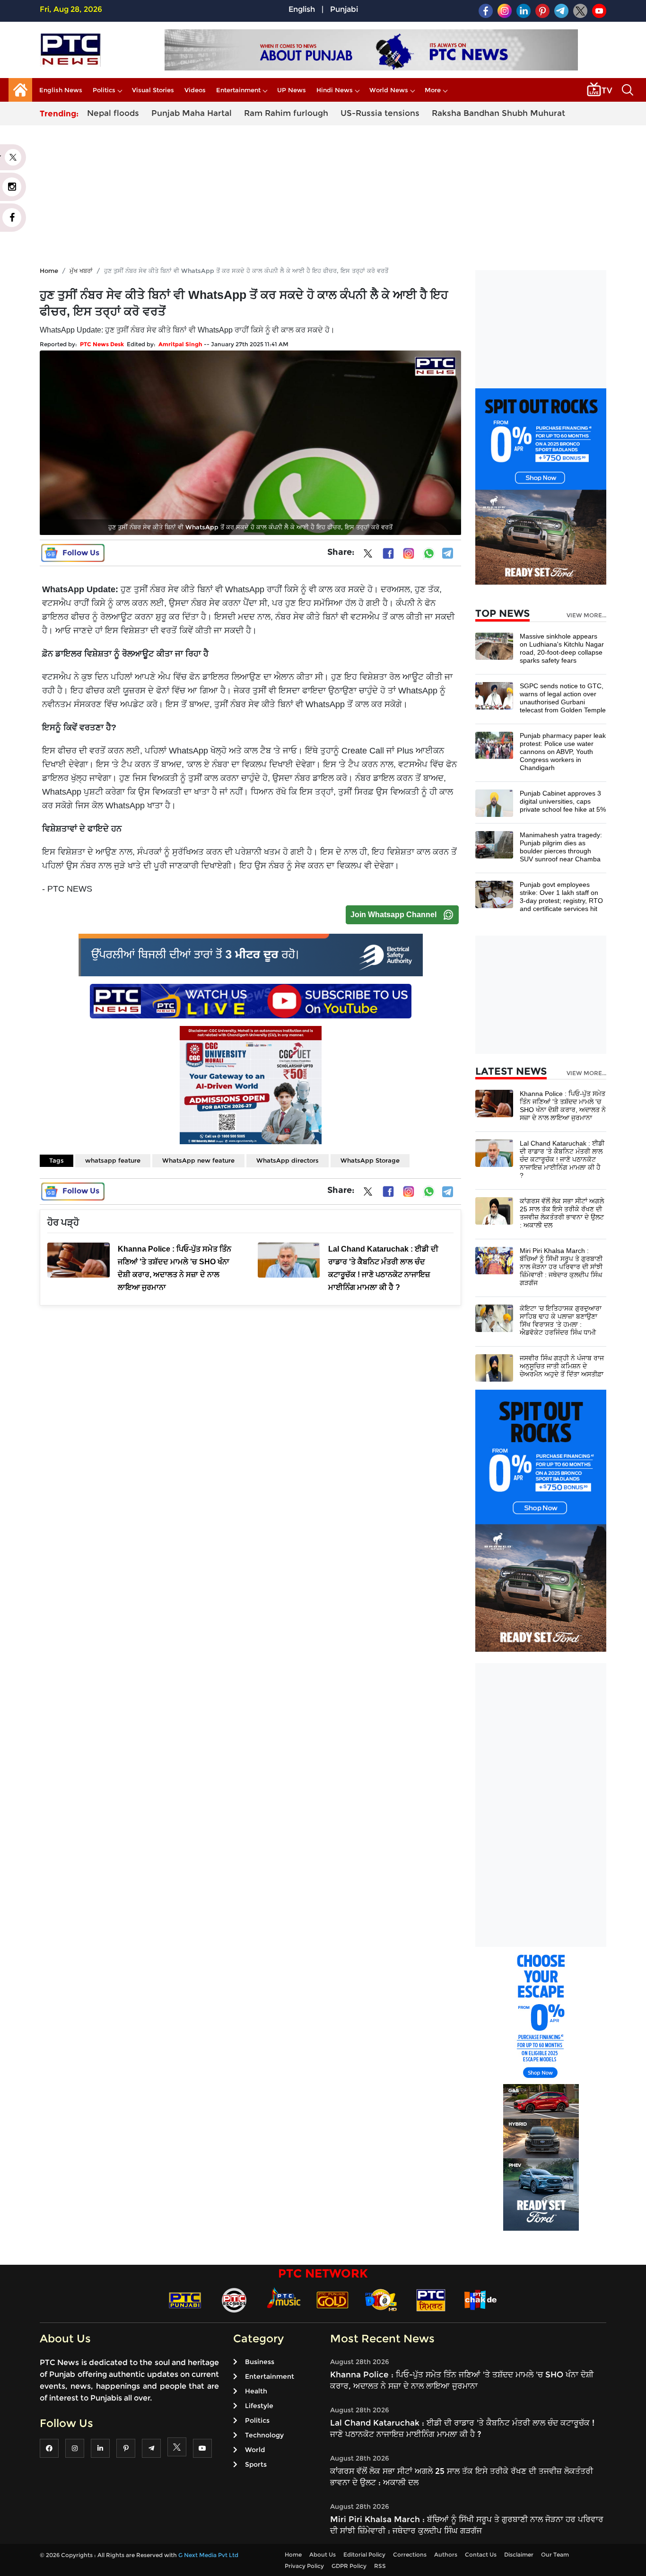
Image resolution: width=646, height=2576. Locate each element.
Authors (446, 2554)
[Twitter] (368, 555)
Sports (256, 2464)
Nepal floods (113, 113)
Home (49, 271)
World (255, 2450)
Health (256, 2391)
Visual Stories (153, 90)
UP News (292, 90)
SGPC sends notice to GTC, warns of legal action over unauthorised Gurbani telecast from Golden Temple (563, 698)
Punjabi (344, 9)
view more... (586, 615)
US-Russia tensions (380, 113)
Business (260, 2362)
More (433, 90)
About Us (323, 2554)
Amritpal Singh (180, 344)
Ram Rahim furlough (286, 113)
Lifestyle (259, 2406)
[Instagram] (409, 553)
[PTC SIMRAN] (431, 2300)
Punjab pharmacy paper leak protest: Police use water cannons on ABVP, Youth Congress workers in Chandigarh (563, 752)
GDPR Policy (349, 2566)
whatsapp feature (113, 1160)
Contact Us (481, 2554)
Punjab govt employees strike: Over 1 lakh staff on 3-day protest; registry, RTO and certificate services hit (561, 897)
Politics (104, 90)
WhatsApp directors (288, 1160)
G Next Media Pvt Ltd (208, 2555)
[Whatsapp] (429, 553)
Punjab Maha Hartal (192, 113)
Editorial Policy (364, 2554)
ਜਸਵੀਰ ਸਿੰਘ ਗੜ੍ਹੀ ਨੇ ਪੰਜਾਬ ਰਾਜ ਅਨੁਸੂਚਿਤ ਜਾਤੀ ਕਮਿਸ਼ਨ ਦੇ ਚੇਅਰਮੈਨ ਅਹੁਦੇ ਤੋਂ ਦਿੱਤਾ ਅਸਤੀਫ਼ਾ (562, 1366)
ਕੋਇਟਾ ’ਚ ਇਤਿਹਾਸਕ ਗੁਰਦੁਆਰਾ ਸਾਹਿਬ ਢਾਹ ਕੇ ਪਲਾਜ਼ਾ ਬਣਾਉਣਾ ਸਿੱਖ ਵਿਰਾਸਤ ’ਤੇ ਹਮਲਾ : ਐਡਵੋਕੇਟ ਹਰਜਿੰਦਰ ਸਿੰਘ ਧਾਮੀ (561, 1320)
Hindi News (335, 90)
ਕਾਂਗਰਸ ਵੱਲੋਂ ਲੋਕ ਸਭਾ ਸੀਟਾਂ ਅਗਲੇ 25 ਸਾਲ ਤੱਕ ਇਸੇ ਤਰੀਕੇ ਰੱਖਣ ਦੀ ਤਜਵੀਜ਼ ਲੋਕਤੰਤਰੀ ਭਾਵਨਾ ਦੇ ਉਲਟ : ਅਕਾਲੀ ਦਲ (562, 1213)
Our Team (555, 2554)
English (302, 9)
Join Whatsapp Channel (393, 915)
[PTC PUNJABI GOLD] (332, 2300)
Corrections (410, 2554)
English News (61, 90)
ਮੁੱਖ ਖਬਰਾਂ (81, 271)
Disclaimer (519, 2554)
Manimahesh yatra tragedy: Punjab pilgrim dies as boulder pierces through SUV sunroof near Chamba (561, 847)
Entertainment (238, 90)
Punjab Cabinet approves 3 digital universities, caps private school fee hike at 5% (563, 801)
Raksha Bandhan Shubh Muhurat (498, 113)
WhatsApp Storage (370, 1160)
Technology (264, 2435)
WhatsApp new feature (198, 1160)
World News (389, 90)
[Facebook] (388, 553)
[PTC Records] (234, 2300)
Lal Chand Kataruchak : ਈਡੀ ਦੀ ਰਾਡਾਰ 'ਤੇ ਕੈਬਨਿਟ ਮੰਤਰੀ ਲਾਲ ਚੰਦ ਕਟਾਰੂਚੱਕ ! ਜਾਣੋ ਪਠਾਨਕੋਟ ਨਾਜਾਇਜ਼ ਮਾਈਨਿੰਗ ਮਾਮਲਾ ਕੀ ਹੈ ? (562, 1159)
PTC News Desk (102, 344)
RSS (380, 2566)
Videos (195, 90)
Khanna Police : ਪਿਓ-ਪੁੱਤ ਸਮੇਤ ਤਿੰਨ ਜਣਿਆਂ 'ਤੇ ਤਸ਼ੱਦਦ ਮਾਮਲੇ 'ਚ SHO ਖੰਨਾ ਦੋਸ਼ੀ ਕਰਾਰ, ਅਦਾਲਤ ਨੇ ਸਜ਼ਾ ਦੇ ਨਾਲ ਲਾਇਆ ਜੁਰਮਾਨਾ (563, 1106)
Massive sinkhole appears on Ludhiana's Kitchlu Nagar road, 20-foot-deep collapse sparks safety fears (562, 648)
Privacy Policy (304, 2566)
